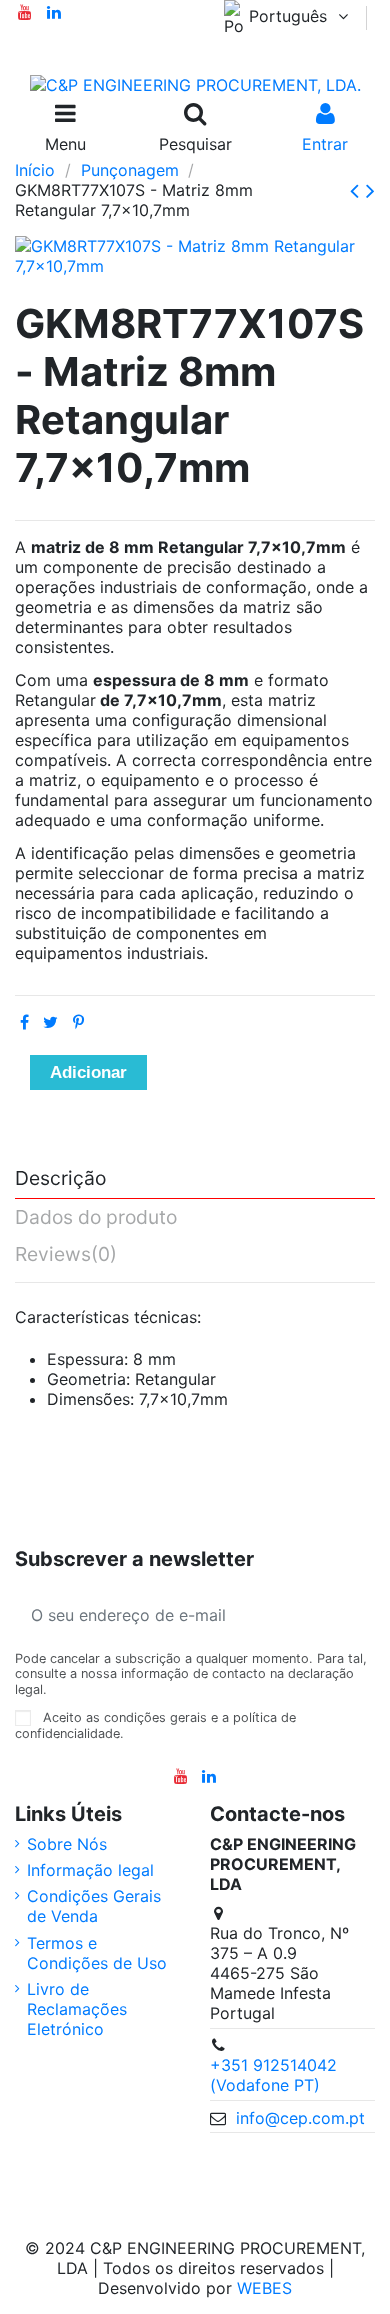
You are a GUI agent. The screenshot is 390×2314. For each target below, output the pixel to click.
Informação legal (90, 1870)
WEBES (264, 2288)
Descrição (60, 1179)
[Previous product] (358, 190)
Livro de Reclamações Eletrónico (77, 2009)
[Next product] (370, 190)
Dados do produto (96, 1218)
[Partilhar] (24, 1022)
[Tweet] (50, 1022)
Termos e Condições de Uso (97, 1953)
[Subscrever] (351, 1615)
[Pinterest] (78, 1022)
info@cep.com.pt (300, 2118)
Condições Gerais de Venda (94, 1906)
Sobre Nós (67, 1844)
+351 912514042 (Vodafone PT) (273, 2075)
